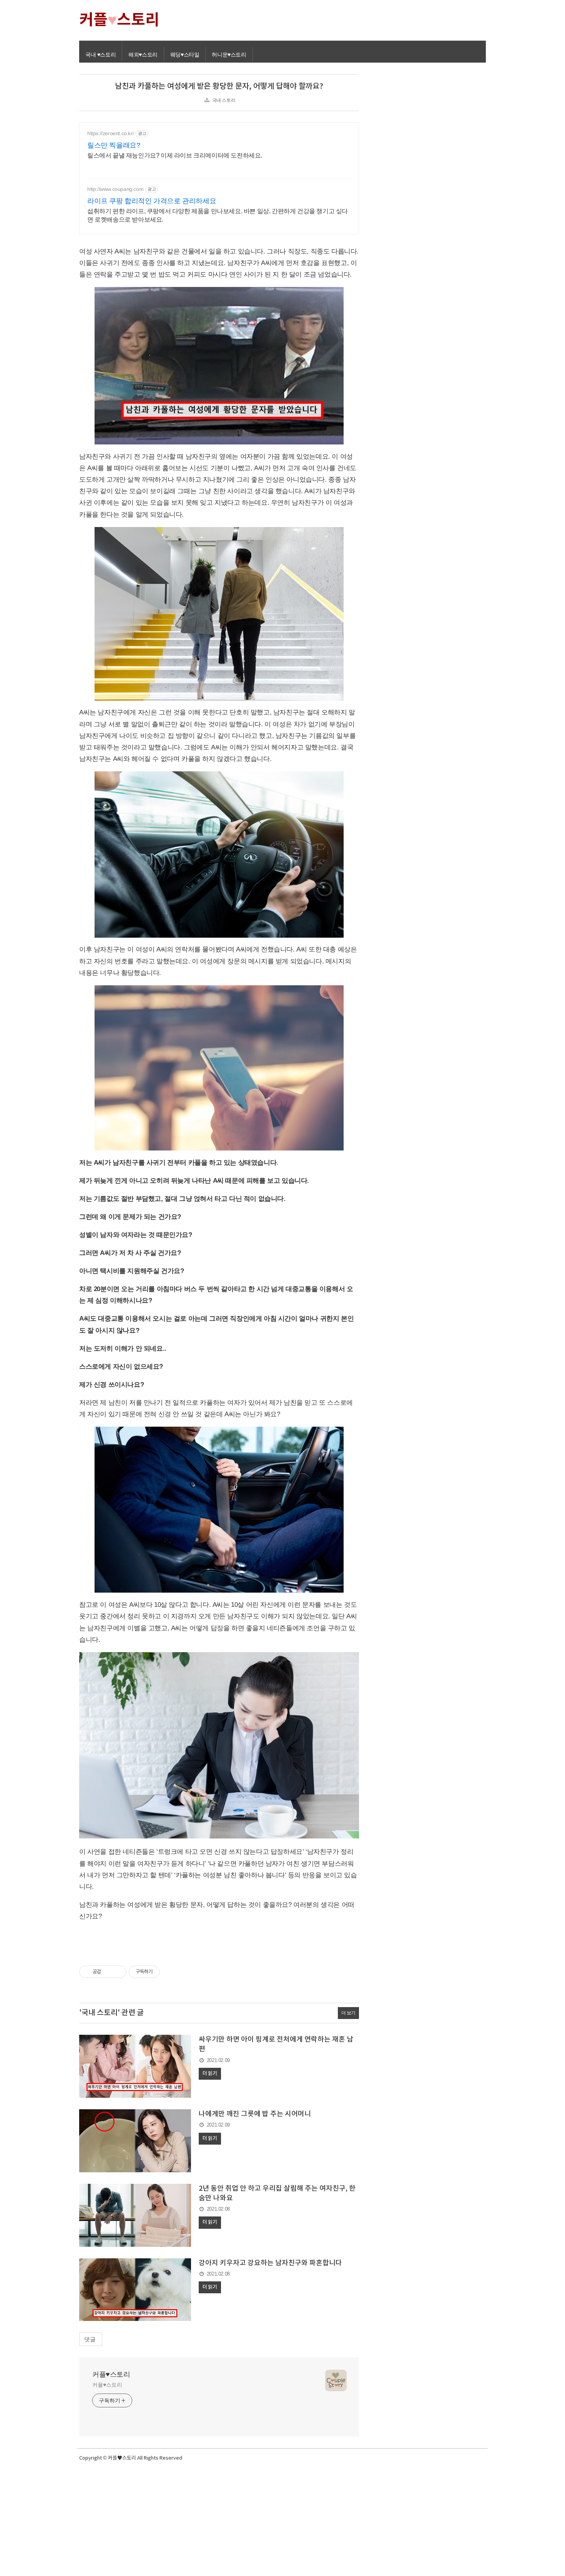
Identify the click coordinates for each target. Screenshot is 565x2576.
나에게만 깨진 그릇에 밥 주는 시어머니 (255, 2114)
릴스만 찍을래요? (114, 145)
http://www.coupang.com (115, 189)
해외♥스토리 (143, 55)
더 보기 (348, 2013)
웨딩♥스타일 (185, 55)
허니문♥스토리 (229, 55)
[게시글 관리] (118, 1972)
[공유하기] (108, 1972)
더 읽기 (210, 2074)
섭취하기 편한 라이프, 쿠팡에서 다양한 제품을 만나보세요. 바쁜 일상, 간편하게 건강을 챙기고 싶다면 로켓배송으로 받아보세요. (218, 215)
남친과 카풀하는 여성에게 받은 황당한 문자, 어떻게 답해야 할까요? (219, 86)
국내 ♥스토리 (101, 55)
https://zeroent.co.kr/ (111, 133)
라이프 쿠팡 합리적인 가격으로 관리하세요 (152, 201)
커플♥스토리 (111, 2374)
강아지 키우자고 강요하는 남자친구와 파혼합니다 (270, 2263)
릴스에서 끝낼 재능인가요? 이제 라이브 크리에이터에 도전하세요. (175, 155)
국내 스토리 (224, 100)
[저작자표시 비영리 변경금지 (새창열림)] (170, 1972)
